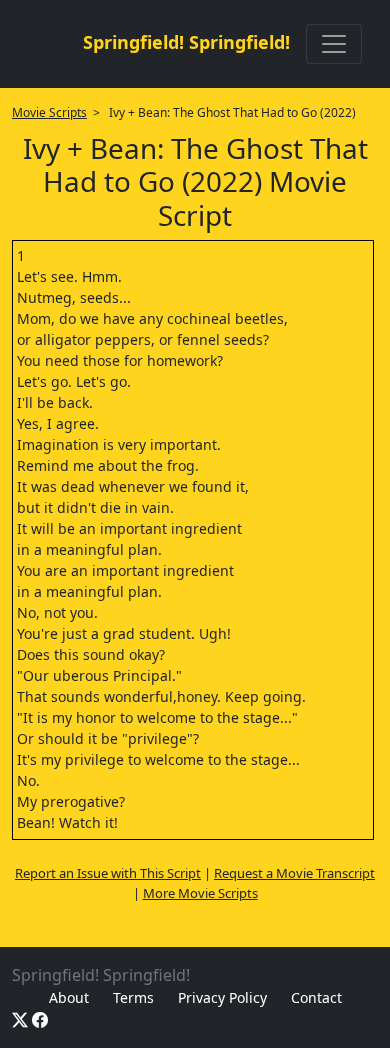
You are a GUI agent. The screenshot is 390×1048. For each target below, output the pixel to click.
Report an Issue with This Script (108, 873)
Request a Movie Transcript (294, 873)
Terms (133, 997)
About (69, 997)
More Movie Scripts (200, 893)
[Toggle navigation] (334, 44)
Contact (316, 997)
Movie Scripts (49, 112)
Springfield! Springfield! (186, 42)
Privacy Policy (222, 997)
